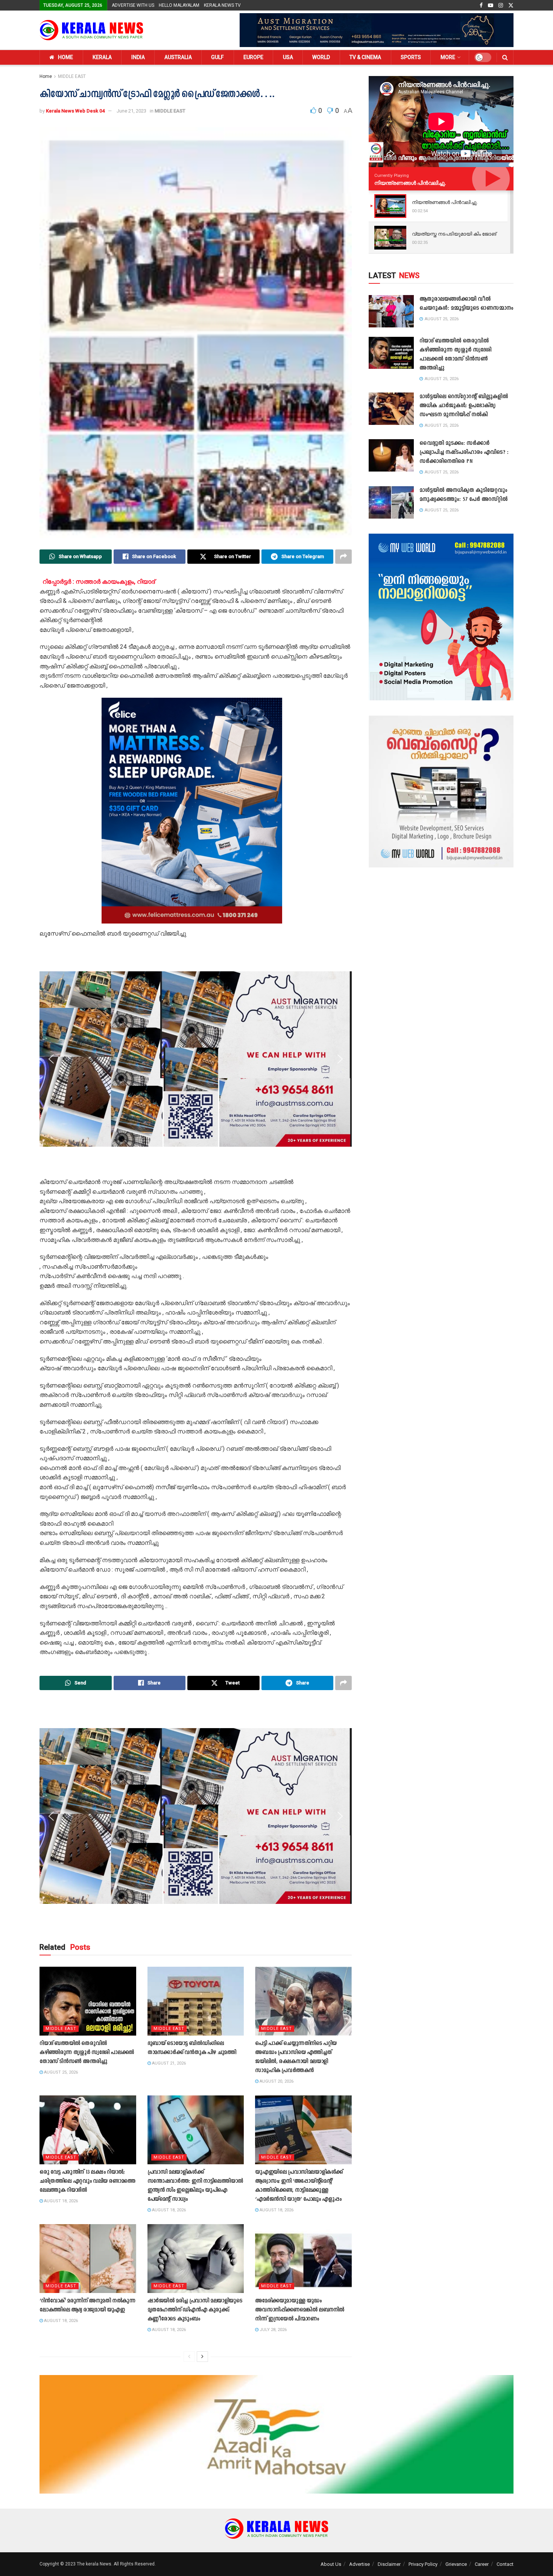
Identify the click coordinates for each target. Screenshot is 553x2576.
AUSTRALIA (178, 57)
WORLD (321, 57)
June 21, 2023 (131, 111)
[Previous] (189, 2357)
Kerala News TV (222, 5)
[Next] (202, 2357)
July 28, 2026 (273, 2330)
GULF (217, 57)
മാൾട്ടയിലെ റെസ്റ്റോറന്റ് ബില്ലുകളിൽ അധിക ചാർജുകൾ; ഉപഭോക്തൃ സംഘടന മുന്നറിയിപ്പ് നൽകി (464, 406)
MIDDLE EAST (72, 76)
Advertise (359, 2564)
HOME (65, 57)
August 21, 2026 (168, 2063)
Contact (505, 2564)
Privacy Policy (423, 2564)
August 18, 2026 (60, 2201)
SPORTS (411, 57)
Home (46, 76)
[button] (51, 811)
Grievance (456, 2564)
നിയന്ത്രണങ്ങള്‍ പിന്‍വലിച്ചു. (410, 183)
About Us (331, 2564)
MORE (448, 57)
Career (482, 2564)
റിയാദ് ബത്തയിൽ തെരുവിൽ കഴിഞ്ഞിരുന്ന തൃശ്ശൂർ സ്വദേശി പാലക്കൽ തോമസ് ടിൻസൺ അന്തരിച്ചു (87, 2053)
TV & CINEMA (365, 57)
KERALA (102, 57)
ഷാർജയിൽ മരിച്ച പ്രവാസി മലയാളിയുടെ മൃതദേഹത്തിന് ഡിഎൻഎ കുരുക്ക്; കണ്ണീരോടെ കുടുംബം (195, 2310)
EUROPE (253, 57)
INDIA (138, 57)
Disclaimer (389, 2564)
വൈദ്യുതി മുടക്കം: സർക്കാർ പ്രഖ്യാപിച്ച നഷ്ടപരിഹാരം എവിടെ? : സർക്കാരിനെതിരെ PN (464, 453)
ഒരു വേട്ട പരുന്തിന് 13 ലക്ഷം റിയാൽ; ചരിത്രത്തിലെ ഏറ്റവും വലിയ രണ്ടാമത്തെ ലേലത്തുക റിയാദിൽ (87, 2181)
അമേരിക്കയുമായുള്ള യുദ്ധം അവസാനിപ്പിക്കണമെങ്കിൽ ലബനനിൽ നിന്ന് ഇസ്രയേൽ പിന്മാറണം (300, 2310)
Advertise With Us (133, 5)
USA (288, 57)
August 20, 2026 (276, 2081)
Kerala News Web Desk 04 (75, 111)
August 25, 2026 (60, 2072)
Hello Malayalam (179, 5)
